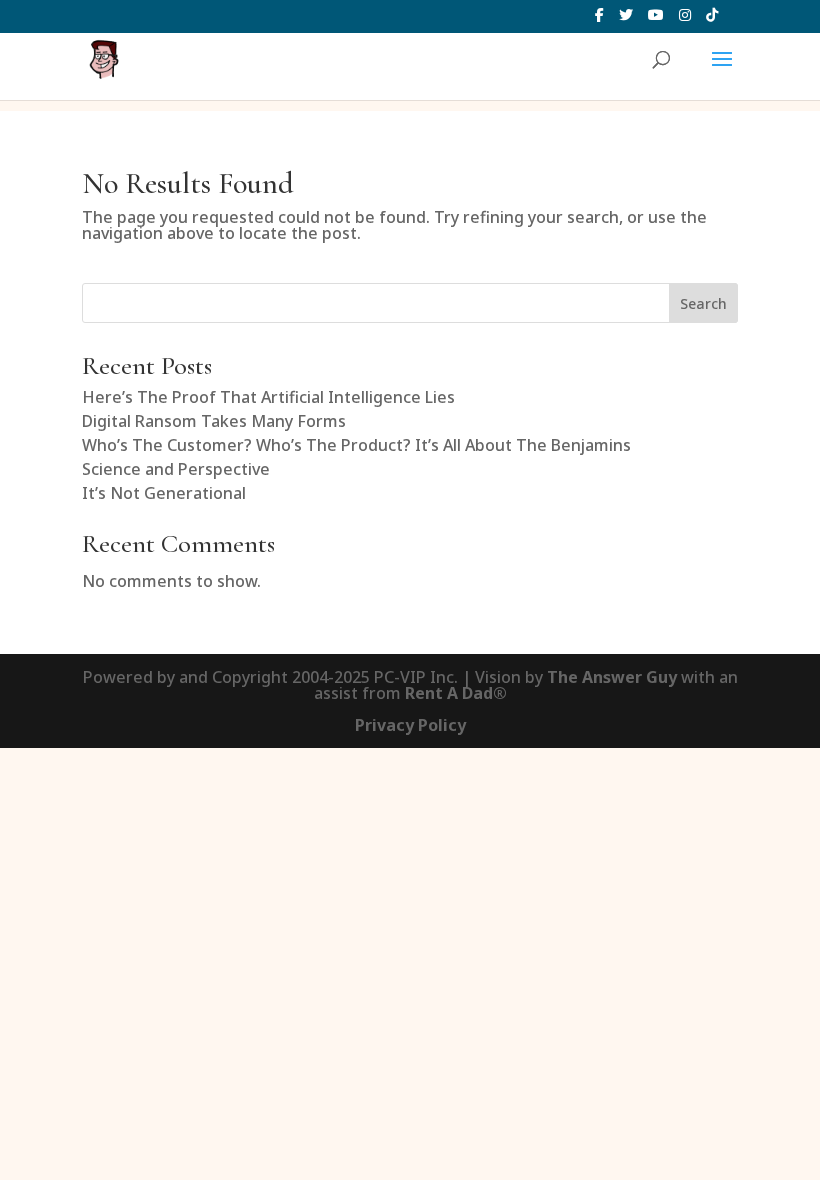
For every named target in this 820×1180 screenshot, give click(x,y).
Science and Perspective (176, 469)
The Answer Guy (612, 677)
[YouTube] (656, 20)
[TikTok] (712, 20)
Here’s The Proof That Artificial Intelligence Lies (268, 397)
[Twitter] (626, 20)
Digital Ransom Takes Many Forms (214, 421)
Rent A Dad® (456, 693)
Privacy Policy (410, 725)
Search (703, 303)
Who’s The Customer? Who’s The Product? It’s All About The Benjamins (356, 445)
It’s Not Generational (164, 493)
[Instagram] (685, 20)
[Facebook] (599, 20)
